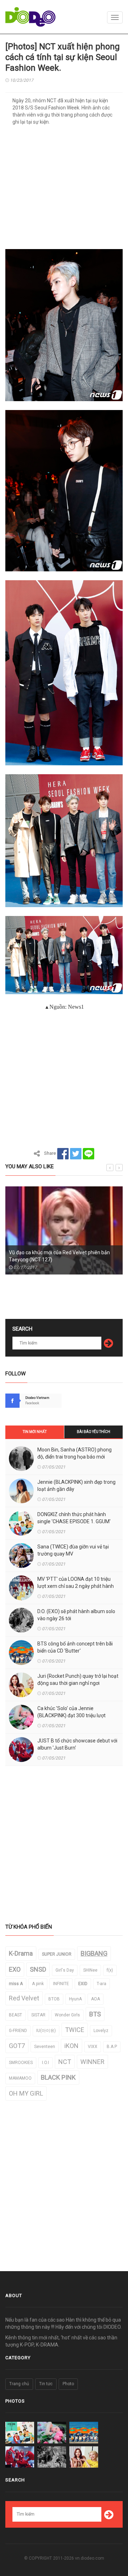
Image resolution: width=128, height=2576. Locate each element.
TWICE (75, 2030)
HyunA (75, 1999)
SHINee (90, 1970)
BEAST (15, 2015)
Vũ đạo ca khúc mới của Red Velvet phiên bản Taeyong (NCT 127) (59, 1256)
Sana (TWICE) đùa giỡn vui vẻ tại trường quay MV (73, 1550)
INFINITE (61, 1984)
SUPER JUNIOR (57, 1954)
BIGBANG (94, 1953)
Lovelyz (101, 2031)
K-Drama (21, 1953)
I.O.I (46, 2063)
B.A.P (112, 2047)
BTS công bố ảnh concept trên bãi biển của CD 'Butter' (75, 1647)
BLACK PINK (58, 2077)
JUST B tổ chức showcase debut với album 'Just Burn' (77, 1744)
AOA (95, 1999)
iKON (71, 2046)
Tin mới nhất (35, 1432)
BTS (95, 2014)
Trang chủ (19, 2384)
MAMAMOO (20, 2078)
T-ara (102, 1984)
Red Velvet (24, 1998)
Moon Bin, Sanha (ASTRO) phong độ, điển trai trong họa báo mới (74, 1453)
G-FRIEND (18, 2031)
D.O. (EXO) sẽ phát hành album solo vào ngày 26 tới (76, 1615)
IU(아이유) (46, 2031)
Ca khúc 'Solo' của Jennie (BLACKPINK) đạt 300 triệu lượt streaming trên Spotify (71, 1715)
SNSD (38, 1969)
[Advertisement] (64, 190)
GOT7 (17, 2046)
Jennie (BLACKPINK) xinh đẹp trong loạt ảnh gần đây (76, 1486)
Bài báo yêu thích (94, 1432)
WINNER (92, 2062)
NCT (65, 2062)
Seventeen (45, 2047)
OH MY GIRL (26, 2093)
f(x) (110, 1970)
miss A (16, 1984)
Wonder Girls (67, 2015)
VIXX (93, 2047)
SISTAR (38, 2015)
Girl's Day (65, 1970)
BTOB (54, 1999)
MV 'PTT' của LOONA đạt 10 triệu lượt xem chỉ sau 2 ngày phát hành (76, 1583)
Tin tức (46, 2384)
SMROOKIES (21, 2063)
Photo (68, 2384)
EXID (83, 1984)
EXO (15, 1969)
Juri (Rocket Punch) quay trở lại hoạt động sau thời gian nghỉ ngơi (78, 1680)
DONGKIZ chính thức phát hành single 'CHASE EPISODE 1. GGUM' (74, 1518)
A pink (38, 1984)
